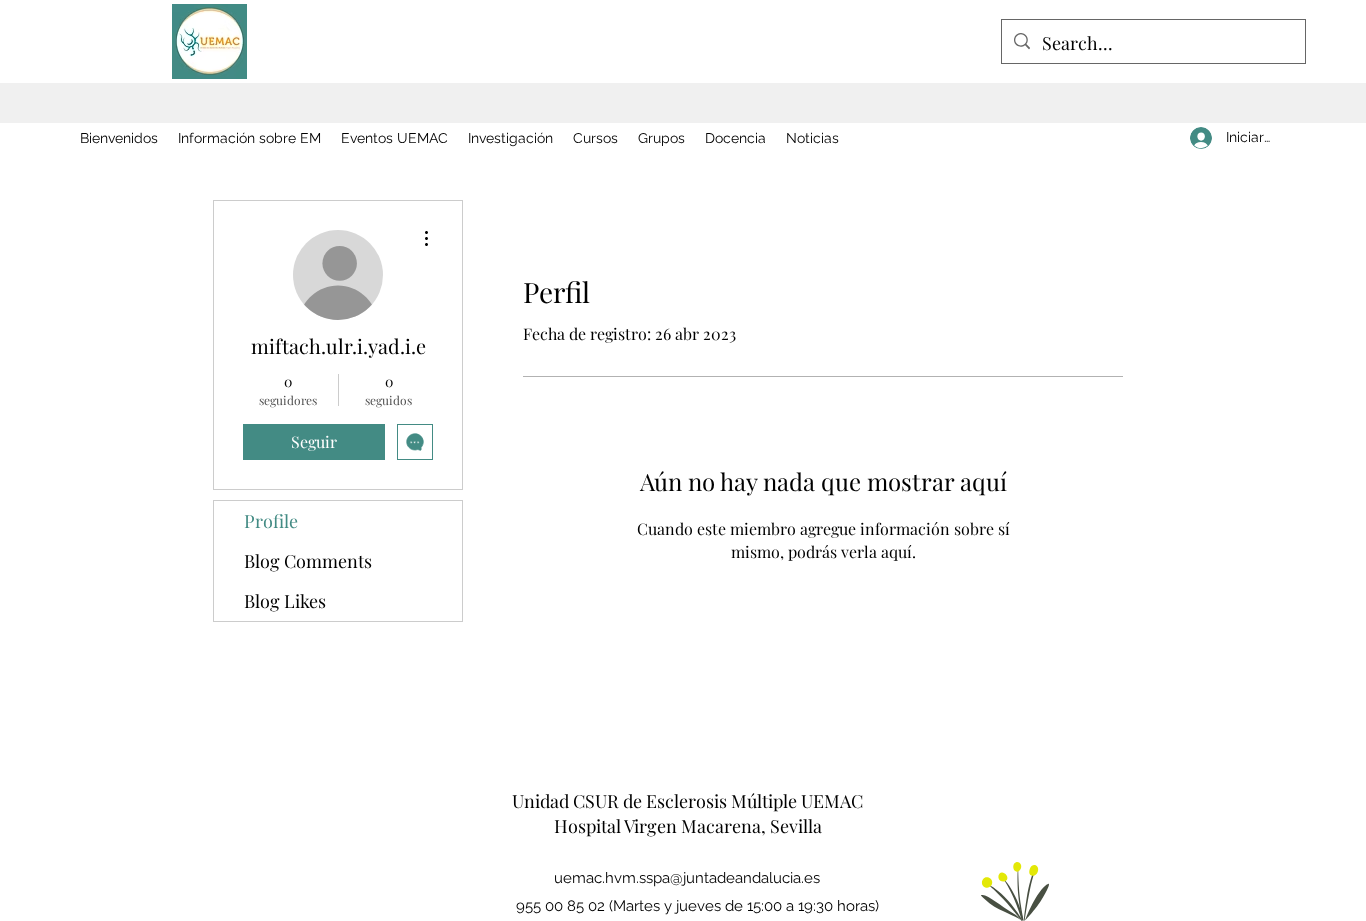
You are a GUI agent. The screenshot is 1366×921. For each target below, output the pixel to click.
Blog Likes (285, 601)
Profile (271, 521)
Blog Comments (308, 561)
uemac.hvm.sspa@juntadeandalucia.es (687, 878)
